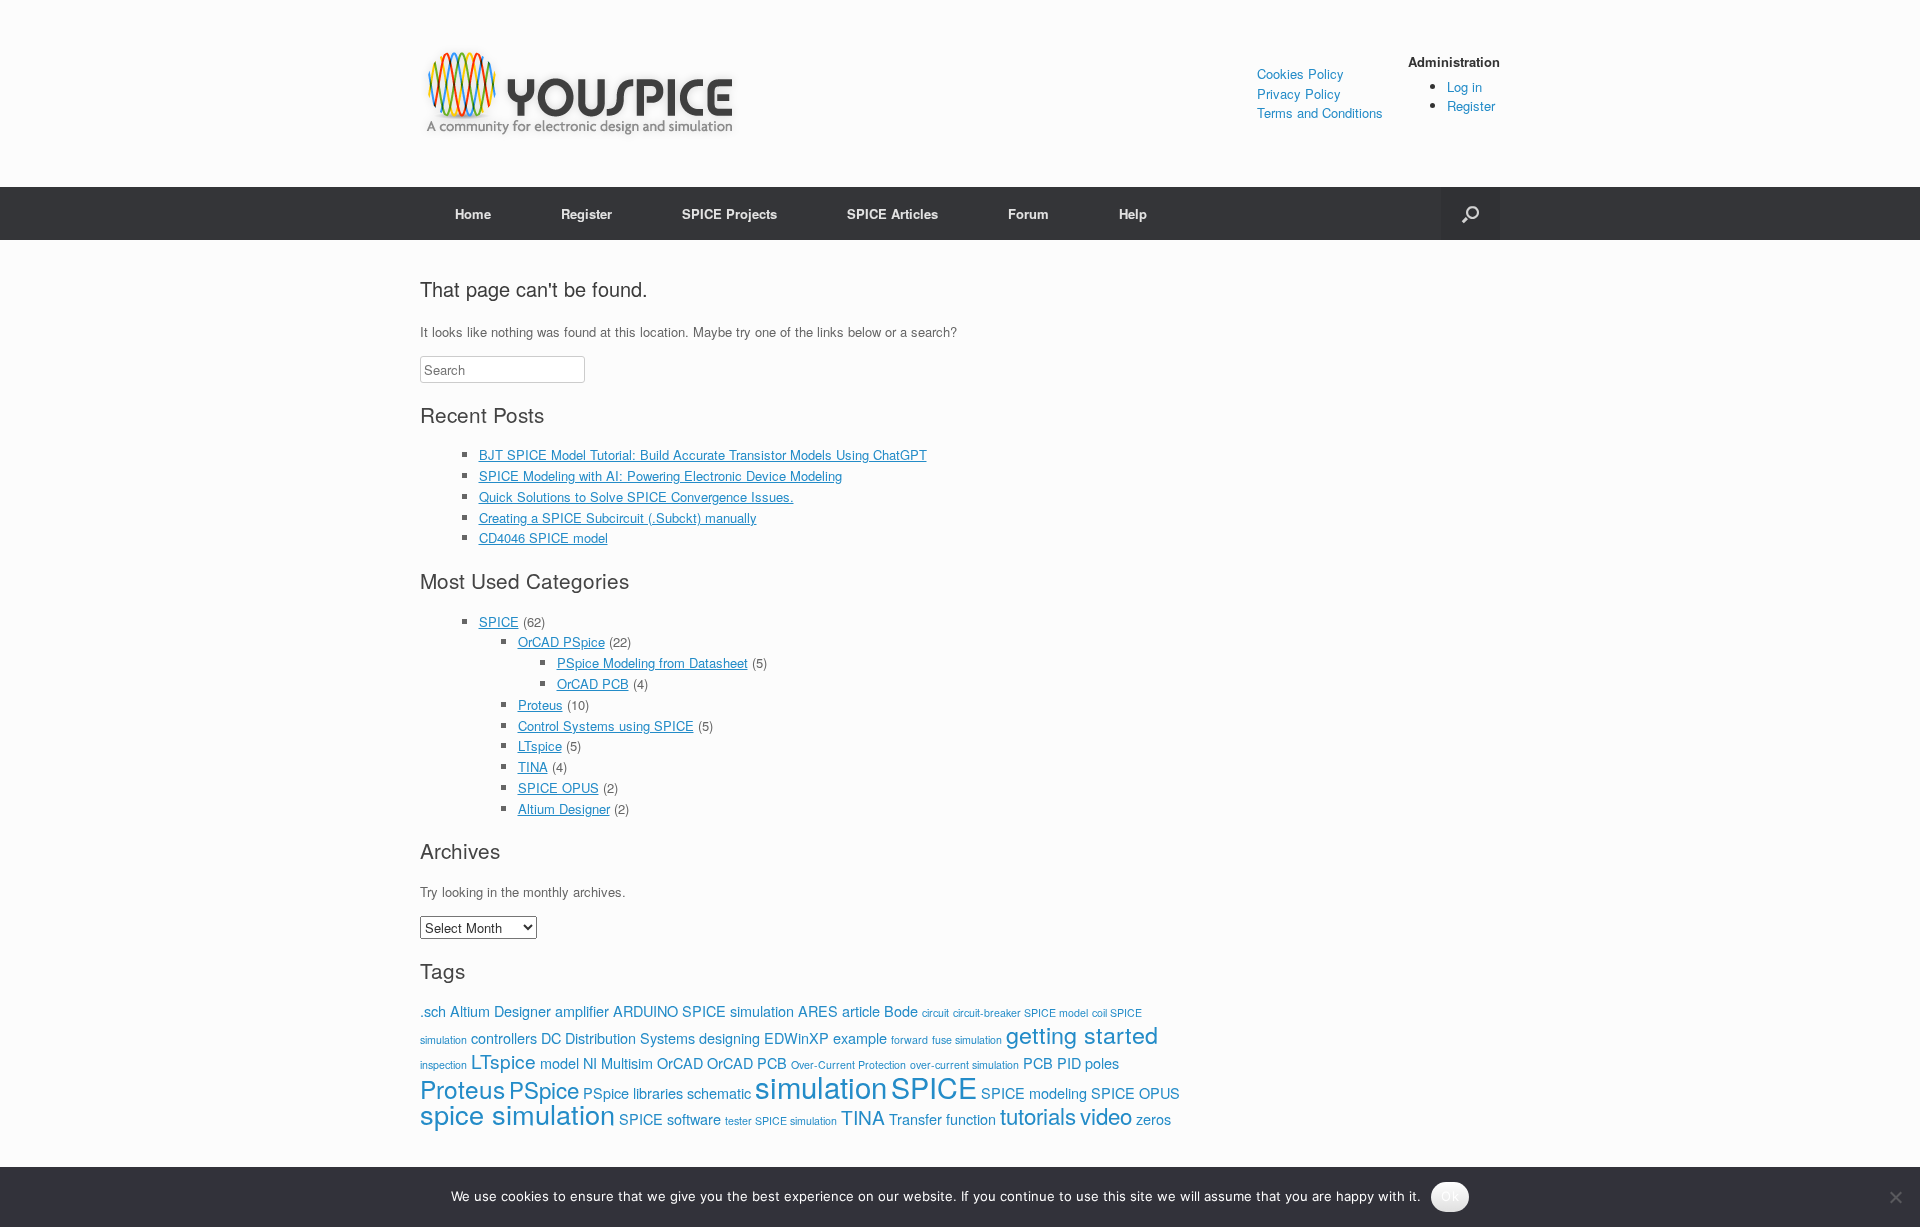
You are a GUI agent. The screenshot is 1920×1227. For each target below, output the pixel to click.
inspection (443, 1064)
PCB (1038, 1062)
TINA (533, 766)
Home (473, 213)
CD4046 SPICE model (543, 537)
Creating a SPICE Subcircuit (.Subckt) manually (618, 517)
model (559, 1062)
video (1106, 1115)
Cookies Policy (1300, 73)
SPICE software (670, 1118)
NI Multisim (618, 1062)
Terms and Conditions (1320, 112)
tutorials (1038, 1115)
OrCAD (680, 1062)
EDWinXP (796, 1037)
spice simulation (517, 1113)
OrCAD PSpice (561, 641)
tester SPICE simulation (781, 1120)
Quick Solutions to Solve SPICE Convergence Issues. (636, 496)
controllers (504, 1037)
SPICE (499, 621)
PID (1069, 1062)
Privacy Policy (1299, 93)
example (860, 1037)
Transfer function (942, 1118)
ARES (818, 1010)
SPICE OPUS (558, 787)
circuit (935, 1012)
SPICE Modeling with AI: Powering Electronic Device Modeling (660, 475)
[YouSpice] (580, 93)
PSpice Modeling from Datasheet (652, 662)
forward (909, 1039)
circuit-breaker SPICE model (1020, 1012)
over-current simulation (964, 1064)
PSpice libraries (633, 1092)
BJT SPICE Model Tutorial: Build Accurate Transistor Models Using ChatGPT (703, 454)
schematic (719, 1092)
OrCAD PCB (593, 683)
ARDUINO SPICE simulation (703, 1010)
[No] (1895, 1197)
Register (1471, 105)
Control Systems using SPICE (606, 725)
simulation (821, 1086)
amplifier (582, 1010)
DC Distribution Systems (618, 1037)
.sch (433, 1010)
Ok (1450, 1196)
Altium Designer (564, 808)
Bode (901, 1010)
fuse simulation (967, 1039)
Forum (1028, 213)
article (861, 1010)
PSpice (544, 1089)
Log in (1464, 86)
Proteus (540, 704)
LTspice (540, 745)
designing (729, 1037)
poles (1102, 1062)
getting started (1082, 1034)
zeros (1153, 1118)
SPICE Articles (892, 213)
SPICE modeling (1034, 1092)
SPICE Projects (729, 213)
